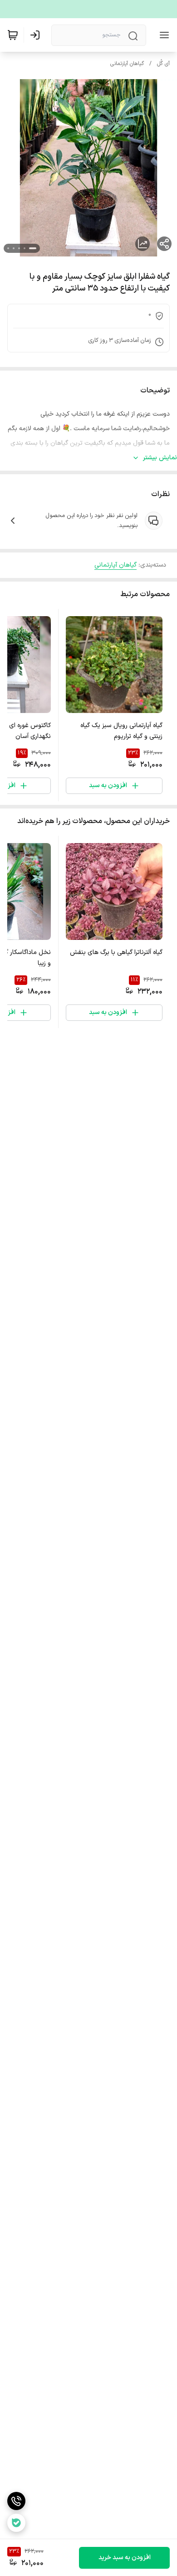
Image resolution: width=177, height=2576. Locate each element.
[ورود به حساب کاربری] (37, 35)
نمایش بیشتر (160, 458)
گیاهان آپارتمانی (127, 64)
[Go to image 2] (25, 248)
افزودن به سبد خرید (125, 2558)
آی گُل (163, 64)
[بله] (16, 2523)
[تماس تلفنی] (16, 2501)
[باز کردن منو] (162, 35)
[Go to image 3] (19, 248)
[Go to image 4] (14, 248)
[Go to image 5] (8, 248)
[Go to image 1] (33, 248)
